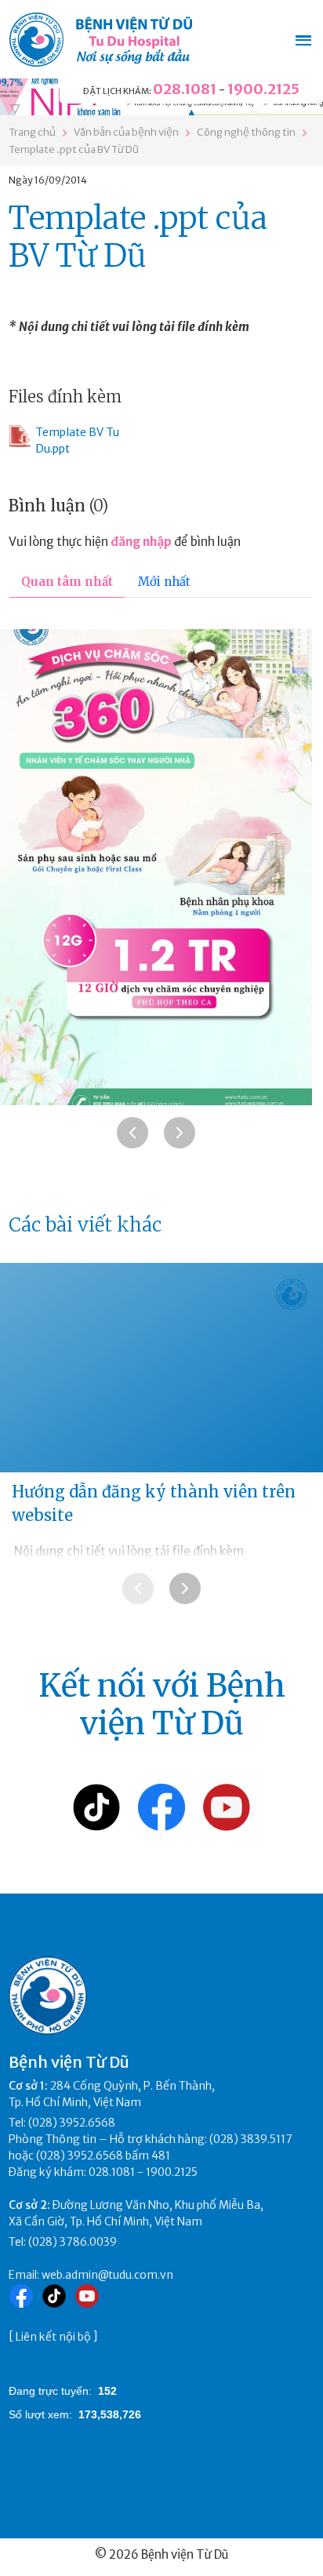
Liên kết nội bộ (53, 2337)
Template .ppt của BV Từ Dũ (74, 149)
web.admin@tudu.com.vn (107, 2275)
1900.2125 (263, 89)
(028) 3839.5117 (251, 2139)
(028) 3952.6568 (72, 2123)
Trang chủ (32, 132)
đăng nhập (141, 542)
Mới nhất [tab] (164, 582)
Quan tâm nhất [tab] (67, 582)
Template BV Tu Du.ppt (77, 440)
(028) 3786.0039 (73, 2242)
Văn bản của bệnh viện (126, 132)
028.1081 (185, 89)
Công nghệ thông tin (246, 132)
